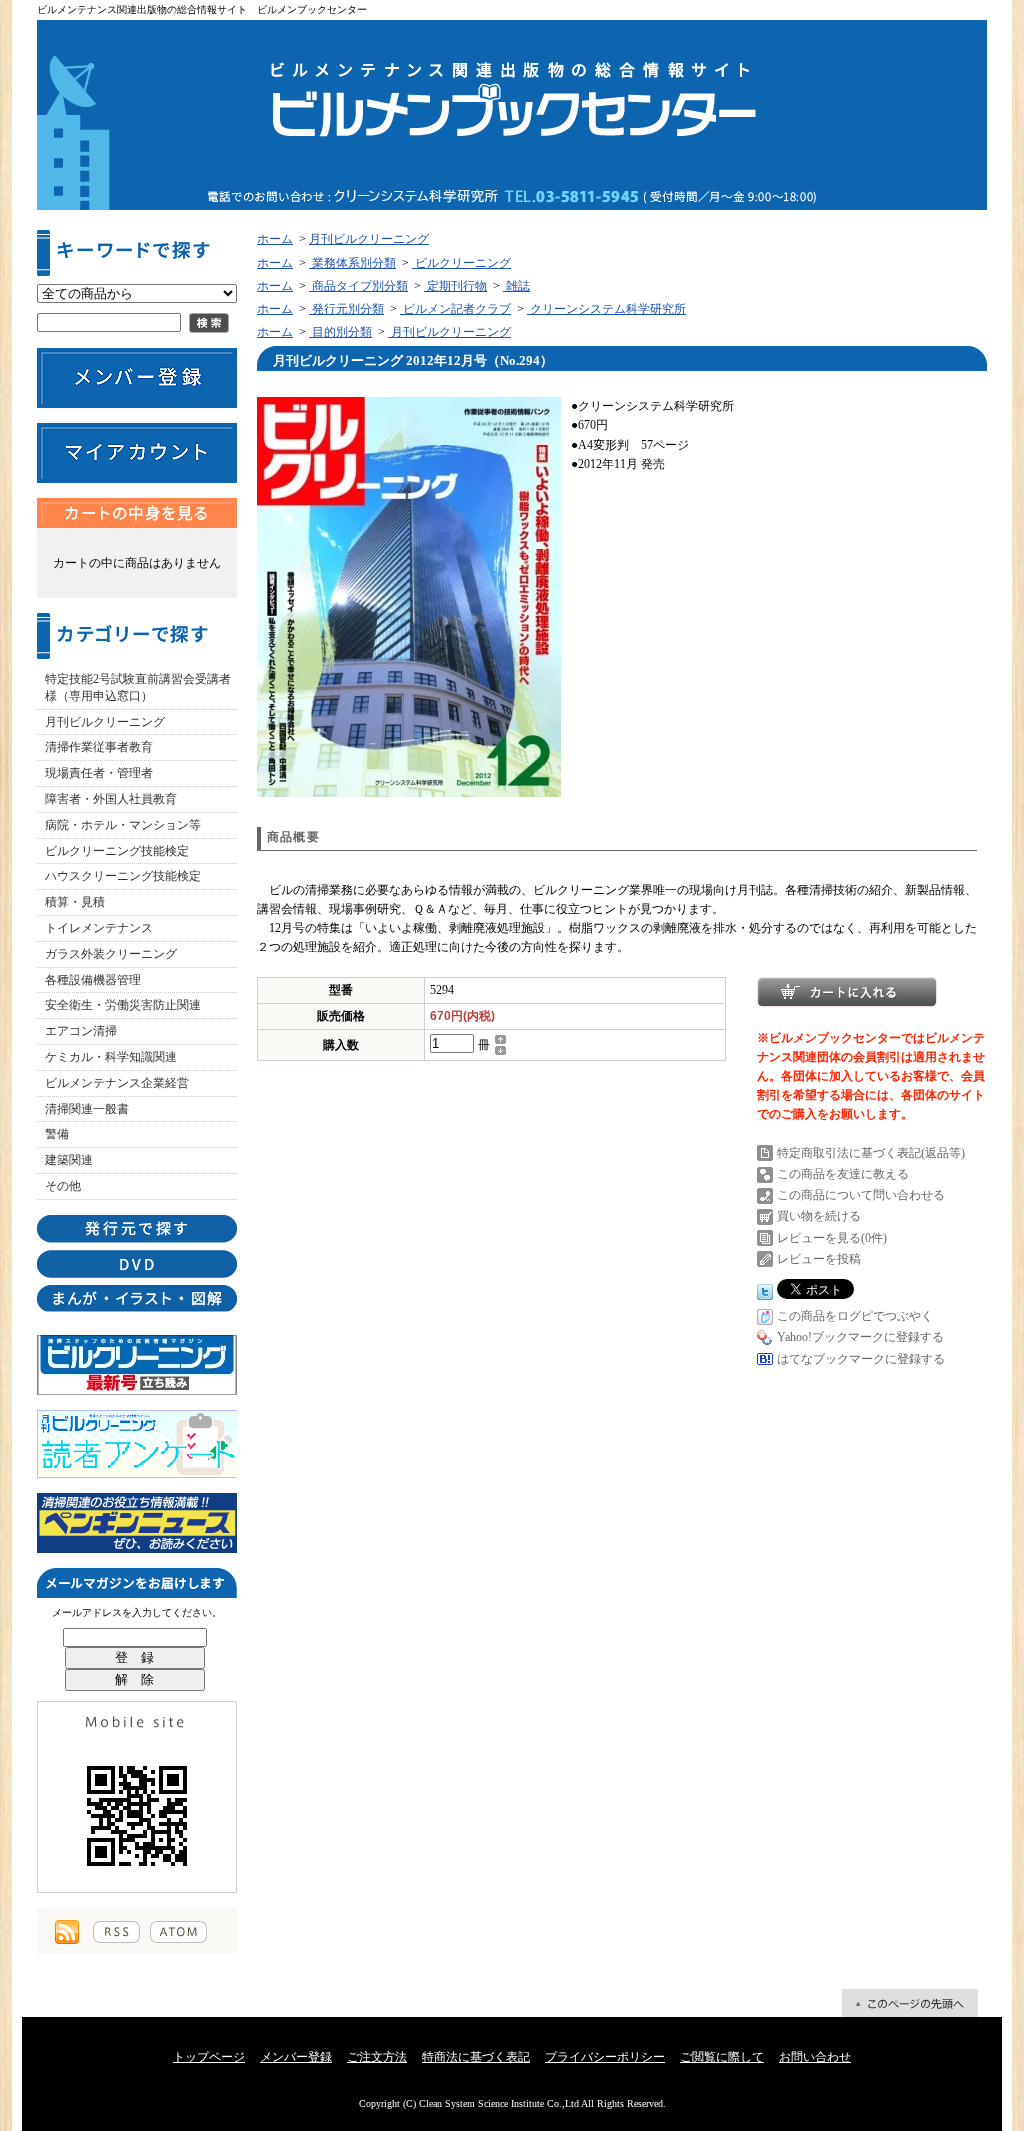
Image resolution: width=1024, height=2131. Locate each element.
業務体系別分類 (352, 263)
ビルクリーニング (461, 263)
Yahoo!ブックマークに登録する (860, 1337)
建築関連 (69, 1160)
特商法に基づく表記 (476, 2057)
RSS (116, 1932)
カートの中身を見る (137, 513)
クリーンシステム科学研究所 (606, 309)
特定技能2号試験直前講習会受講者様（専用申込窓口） (138, 687)
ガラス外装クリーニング (111, 954)
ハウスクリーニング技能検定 (123, 876)
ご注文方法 (377, 2057)
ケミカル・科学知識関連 (111, 1057)
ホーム (275, 239)
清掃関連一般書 (87, 1109)
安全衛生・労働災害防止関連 (123, 1005)
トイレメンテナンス (99, 928)
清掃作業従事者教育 (99, 747)
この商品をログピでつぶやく (855, 1316)
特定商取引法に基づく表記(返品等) (871, 1153)
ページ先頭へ (910, 2003)
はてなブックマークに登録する (861, 1359)
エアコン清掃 (81, 1031)
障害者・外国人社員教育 (111, 799)
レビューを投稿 (819, 1259)
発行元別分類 (346, 309)
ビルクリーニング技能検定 (117, 851)
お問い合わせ (815, 2057)
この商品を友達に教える (843, 1174)
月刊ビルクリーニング (105, 722)
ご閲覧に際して (722, 2057)
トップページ (209, 2057)
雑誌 (516, 286)
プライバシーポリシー (605, 2057)
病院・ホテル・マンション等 (123, 825)
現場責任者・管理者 (99, 773)
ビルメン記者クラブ (455, 309)
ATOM (178, 1932)
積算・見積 (75, 902)
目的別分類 (340, 332)
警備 (57, 1134)
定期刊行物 (455, 286)
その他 (63, 1186)
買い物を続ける (819, 1216)
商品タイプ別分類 (358, 286)
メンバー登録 (296, 2057)
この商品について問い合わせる (861, 1195)
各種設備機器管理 (93, 980)
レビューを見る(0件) (832, 1238)
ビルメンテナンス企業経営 (117, 1083)
